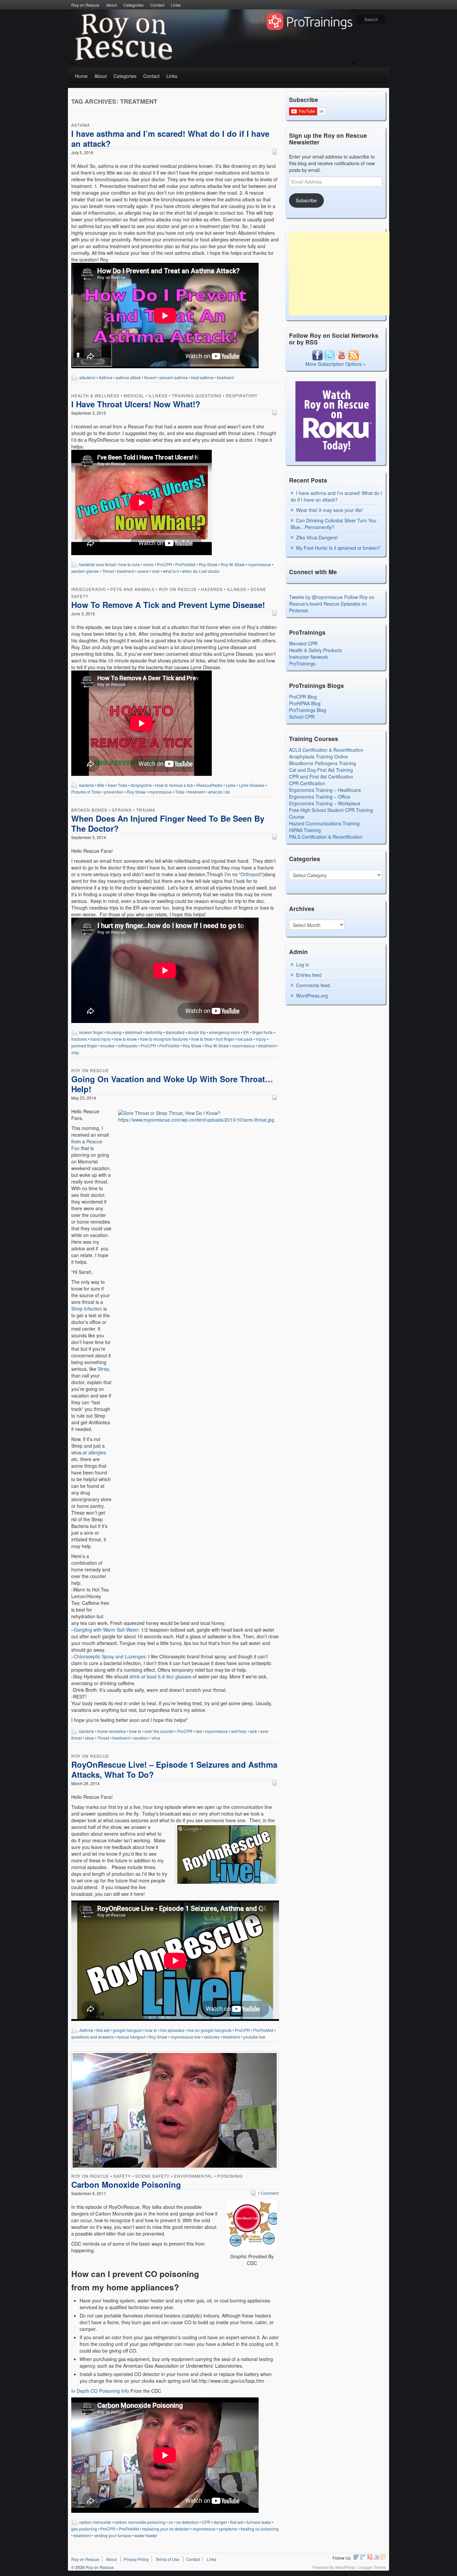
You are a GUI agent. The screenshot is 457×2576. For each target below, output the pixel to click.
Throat (108, 571)
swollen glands (85, 571)
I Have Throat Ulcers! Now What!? (136, 404)
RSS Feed (383, 2557)
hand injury (101, 1039)
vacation (141, 1738)
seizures (212, 2037)
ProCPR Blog (303, 697)
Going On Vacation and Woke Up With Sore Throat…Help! (172, 1084)
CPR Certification (307, 783)
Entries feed (309, 975)
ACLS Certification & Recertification (326, 750)
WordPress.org (312, 996)
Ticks (180, 792)
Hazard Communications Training (324, 823)
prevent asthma (174, 377)
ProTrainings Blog (308, 710)
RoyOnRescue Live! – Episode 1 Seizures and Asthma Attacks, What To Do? (174, 1769)
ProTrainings (302, 663)
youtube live (254, 2037)
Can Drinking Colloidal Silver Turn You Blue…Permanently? (334, 524)
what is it (171, 571)
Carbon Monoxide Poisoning (126, 2184)
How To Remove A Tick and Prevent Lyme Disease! (168, 605)
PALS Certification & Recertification (326, 837)
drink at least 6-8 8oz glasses (160, 1676)
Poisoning (230, 2176)
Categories (133, 5)
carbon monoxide (95, 2522)
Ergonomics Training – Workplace (325, 803)
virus (156, 1738)
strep (89, 1738)
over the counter (159, 1731)
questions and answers (92, 2037)
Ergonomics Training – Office (320, 797)
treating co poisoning (260, 2529)
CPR (206, 2522)
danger (220, 2522)
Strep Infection (87, 1309)
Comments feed (313, 985)
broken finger (91, 1032)
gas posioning (84, 2529)
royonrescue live (186, 2037)
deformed (133, 1032)
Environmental (193, 2176)
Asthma (81, 125)
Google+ (370, 2557)
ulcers (143, 571)
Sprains (122, 810)
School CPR (302, 717)
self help (239, 1731)
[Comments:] (275, 152)
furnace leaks (259, 2522)
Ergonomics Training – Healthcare (325, 790)
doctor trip (197, 1032)
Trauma (146, 810)
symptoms (228, 2529)
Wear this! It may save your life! (329, 510)
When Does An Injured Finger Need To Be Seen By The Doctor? (168, 823)
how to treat (202, 1039)
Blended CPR (303, 643)
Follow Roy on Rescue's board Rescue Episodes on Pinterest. (332, 604)
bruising (114, 1032)
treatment (225, 377)
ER (246, 1032)
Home (81, 76)
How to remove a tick (174, 785)
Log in (303, 964)
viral (156, 571)
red (199, 1731)
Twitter (363, 2557)
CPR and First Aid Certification (321, 777)
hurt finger (225, 1039)
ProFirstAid (185, 564)
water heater (146, 2535)
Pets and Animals (132, 589)
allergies (97, 1452)
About (111, 5)
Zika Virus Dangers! (317, 537)
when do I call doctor (201, 571)
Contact (157, 5)
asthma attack (128, 377)
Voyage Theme (372, 2567)
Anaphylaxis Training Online (318, 756)
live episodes (172, 2030)
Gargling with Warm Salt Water (106, 1630)
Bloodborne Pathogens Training (323, 763)
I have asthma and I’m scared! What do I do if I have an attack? (170, 138)
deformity (154, 1032)
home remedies (112, 1731)
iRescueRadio (89, 589)
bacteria (87, 785)
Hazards (212, 589)
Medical (134, 395)
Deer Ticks (117, 785)
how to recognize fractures (164, 1039)
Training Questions (197, 395)
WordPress (345, 2567)
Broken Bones (89, 810)
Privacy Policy (136, 2559)
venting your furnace (113, 2535)
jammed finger (84, 1046)
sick (253, 1731)
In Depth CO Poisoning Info (100, 2391)
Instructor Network (308, 657)
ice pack (245, 1039)
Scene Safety (152, 2176)
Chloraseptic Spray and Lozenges (110, 1656)
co (171, 2522)
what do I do (219, 792)
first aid (103, 2030)
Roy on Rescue (85, 5)
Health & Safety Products (315, 650)
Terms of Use (167, 2559)
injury (261, 1039)
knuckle (108, 1046)
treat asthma (202, 377)
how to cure (129, 564)
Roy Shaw (208, 564)
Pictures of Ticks (86, 792)
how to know (125, 1039)
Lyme (231, 785)
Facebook (356, 2557)
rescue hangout (131, 2037)
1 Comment (265, 2193)
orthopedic (128, 1046)
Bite (101, 785)
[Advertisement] (339, 274)
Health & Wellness (95, 395)
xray (75, 1052)
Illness (158, 395)
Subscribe (306, 200)
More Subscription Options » (336, 364)
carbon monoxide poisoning (140, 2522)
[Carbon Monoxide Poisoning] (175, 2111)
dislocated (175, 1032)
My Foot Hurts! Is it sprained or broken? (338, 548)
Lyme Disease (252, 785)
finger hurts (262, 1032)
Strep (103, 1369)
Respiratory (242, 395)
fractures (79, 1039)
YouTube (376, 2557)
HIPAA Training (305, 830)
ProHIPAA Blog (305, 703)
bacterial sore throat (97, 564)
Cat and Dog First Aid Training (321, 770)
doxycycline (141, 785)
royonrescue (260, 564)
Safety (122, 2176)
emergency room (224, 1032)
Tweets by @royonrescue (316, 597)
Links (176, 5)
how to (135, 1731)
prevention (114, 792)
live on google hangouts (210, 2030)
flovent (150, 377)
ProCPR (164, 564)
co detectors (187, 2522)
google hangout (127, 2030)
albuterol (87, 377)
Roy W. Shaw (233, 564)
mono (148, 564)
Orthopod (251, 874)
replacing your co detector (166, 2529)
